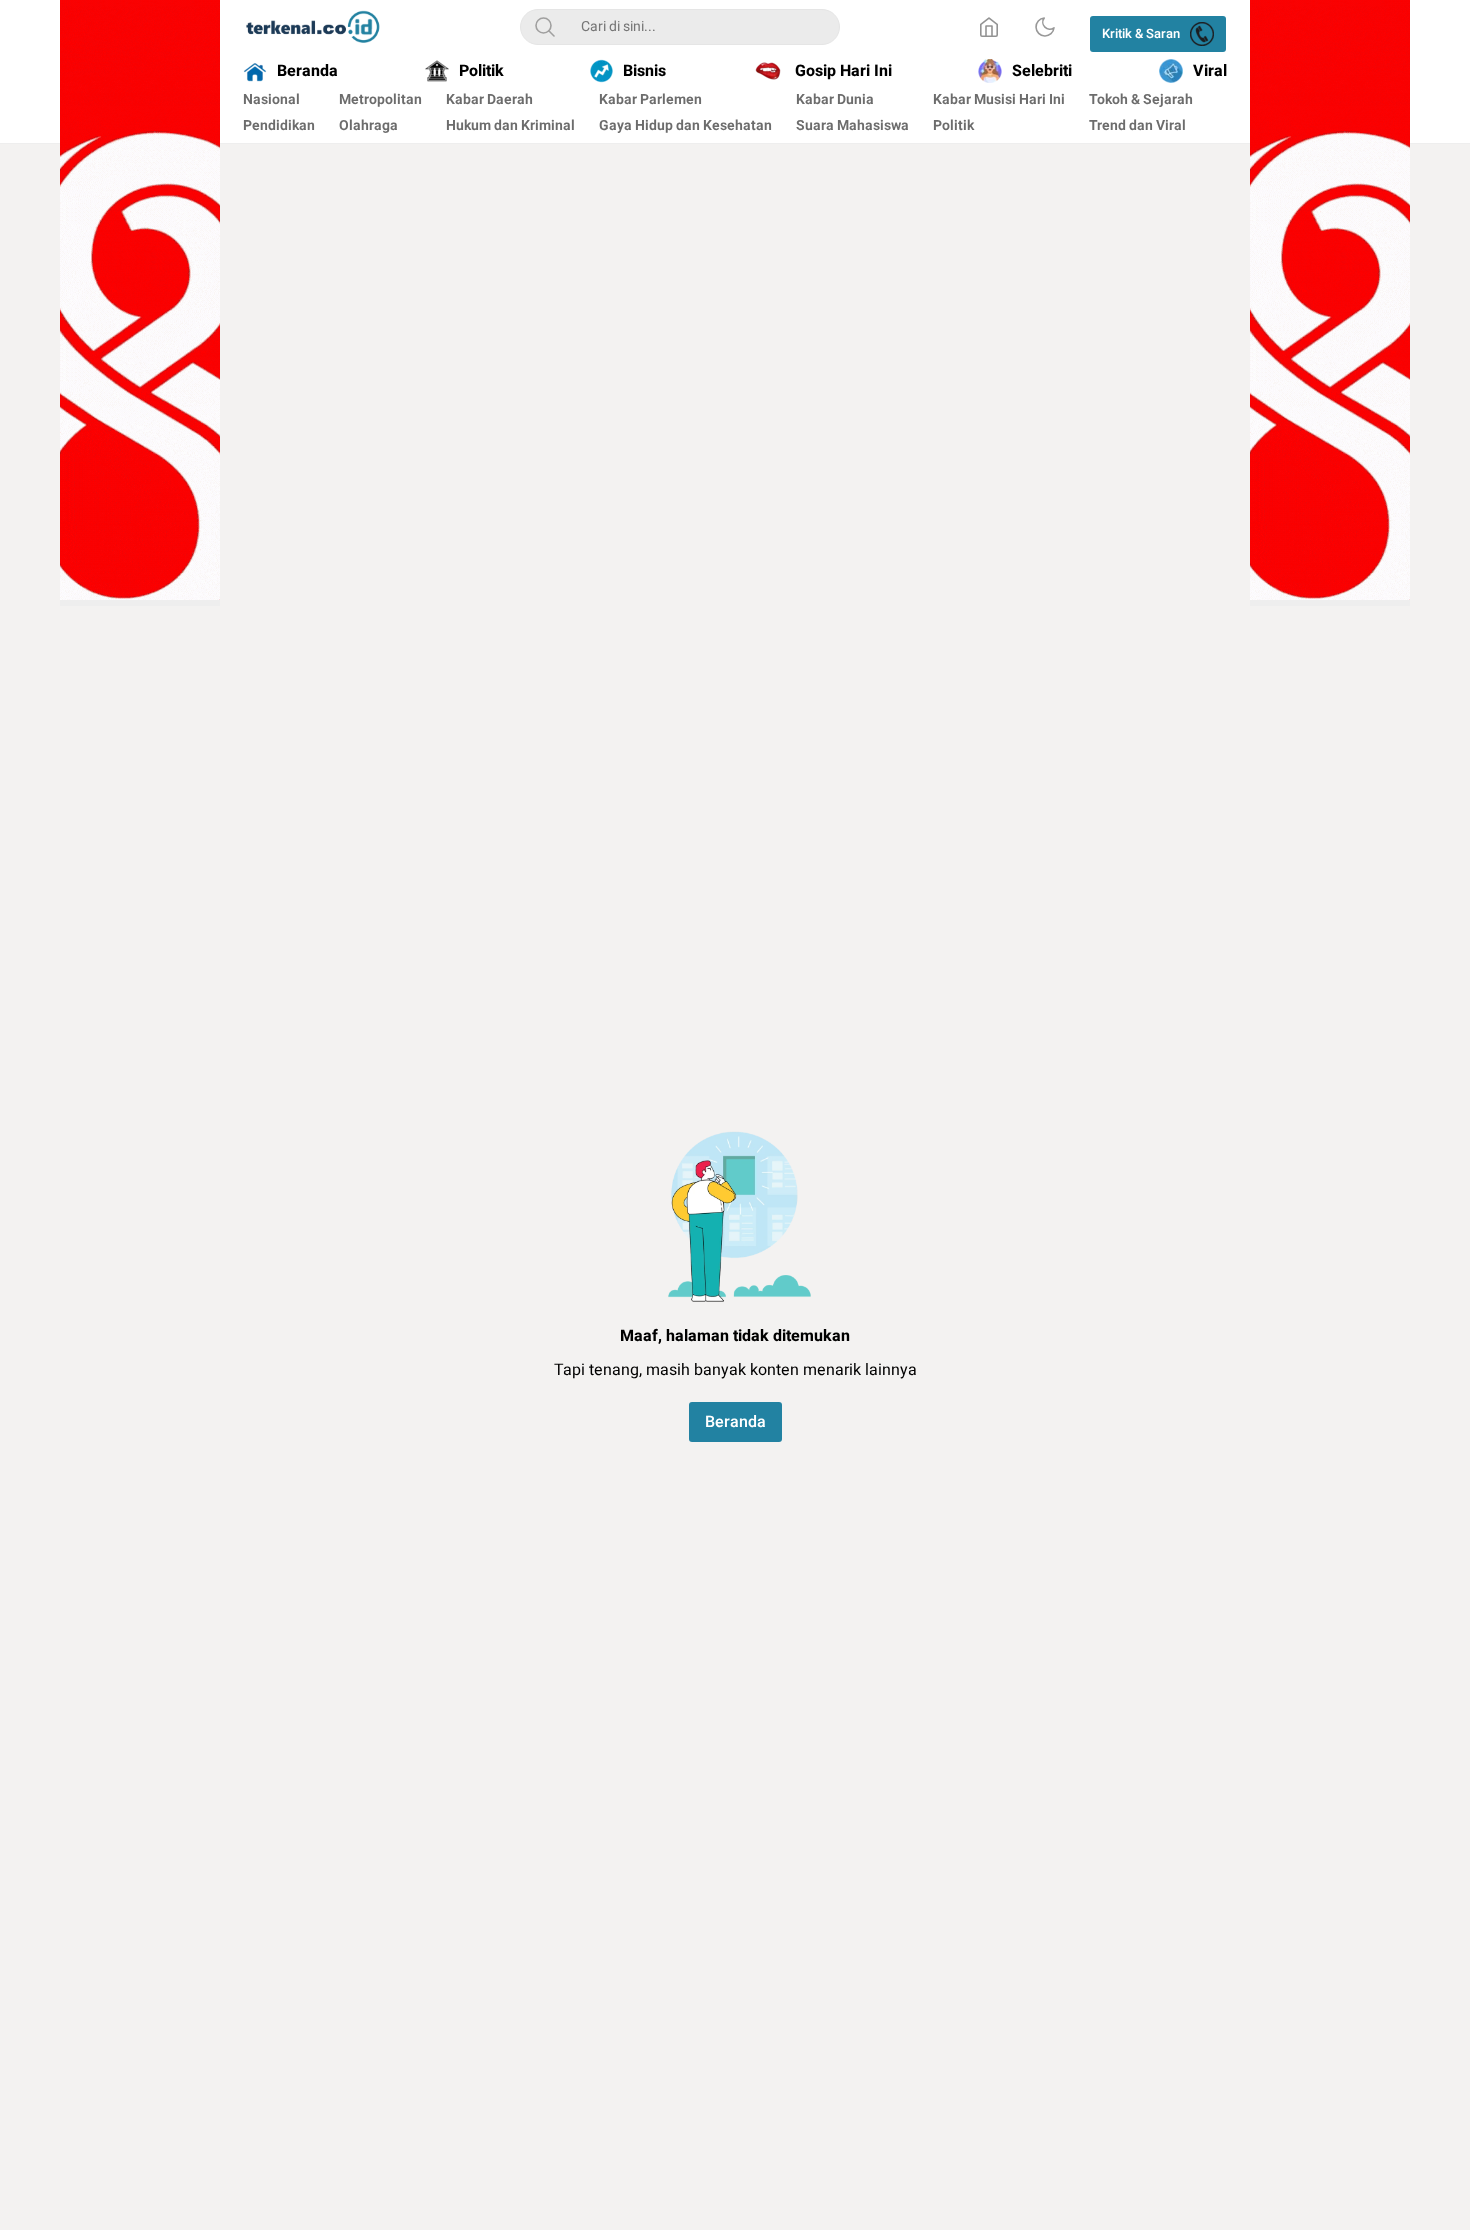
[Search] (545, 27)
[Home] (989, 27)
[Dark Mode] (1045, 27)
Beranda (735, 1422)
